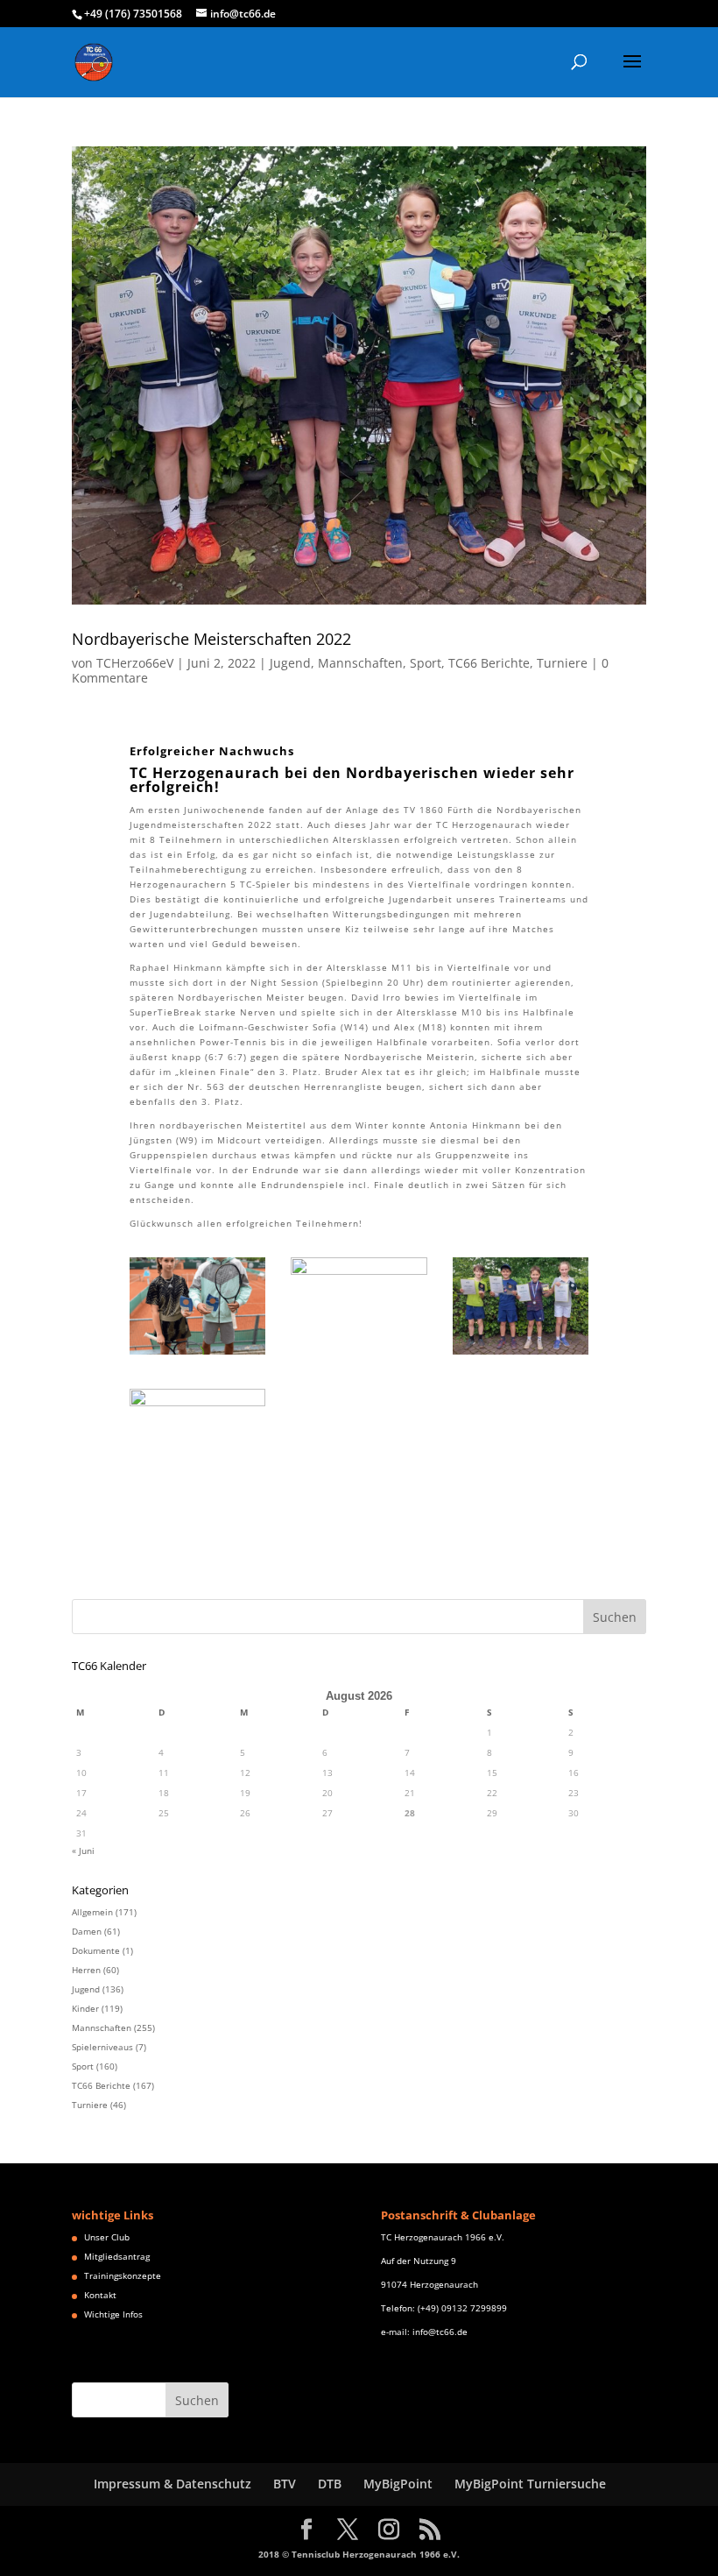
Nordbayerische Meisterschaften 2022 (211, 639)
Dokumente (96, 1950)
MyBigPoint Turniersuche (530, 2484)
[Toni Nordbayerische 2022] (198, 1486)
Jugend (290, 663)
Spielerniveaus (102, 2047)
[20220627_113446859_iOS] (198, 1355)
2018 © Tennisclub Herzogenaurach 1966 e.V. (359, 2554)
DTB (330, 2484)
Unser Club (107, 2237)
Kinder (85, 2008)
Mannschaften (360, 663)
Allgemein (92, 1912)
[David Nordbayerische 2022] (521, 1355)
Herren (86, 1970)
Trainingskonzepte (123, 2275)
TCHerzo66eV (135, 663)
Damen (87, 1931)
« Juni (83, 1851)
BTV (285, 2484)
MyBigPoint (398, 2484)
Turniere (562, 663)
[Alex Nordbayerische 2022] (359, 1355)
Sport (426, 663)
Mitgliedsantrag (117, 2256)
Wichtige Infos (113, 2314)
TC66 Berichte (489, 663)
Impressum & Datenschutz (172, 2484)
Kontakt (100, 2295)
